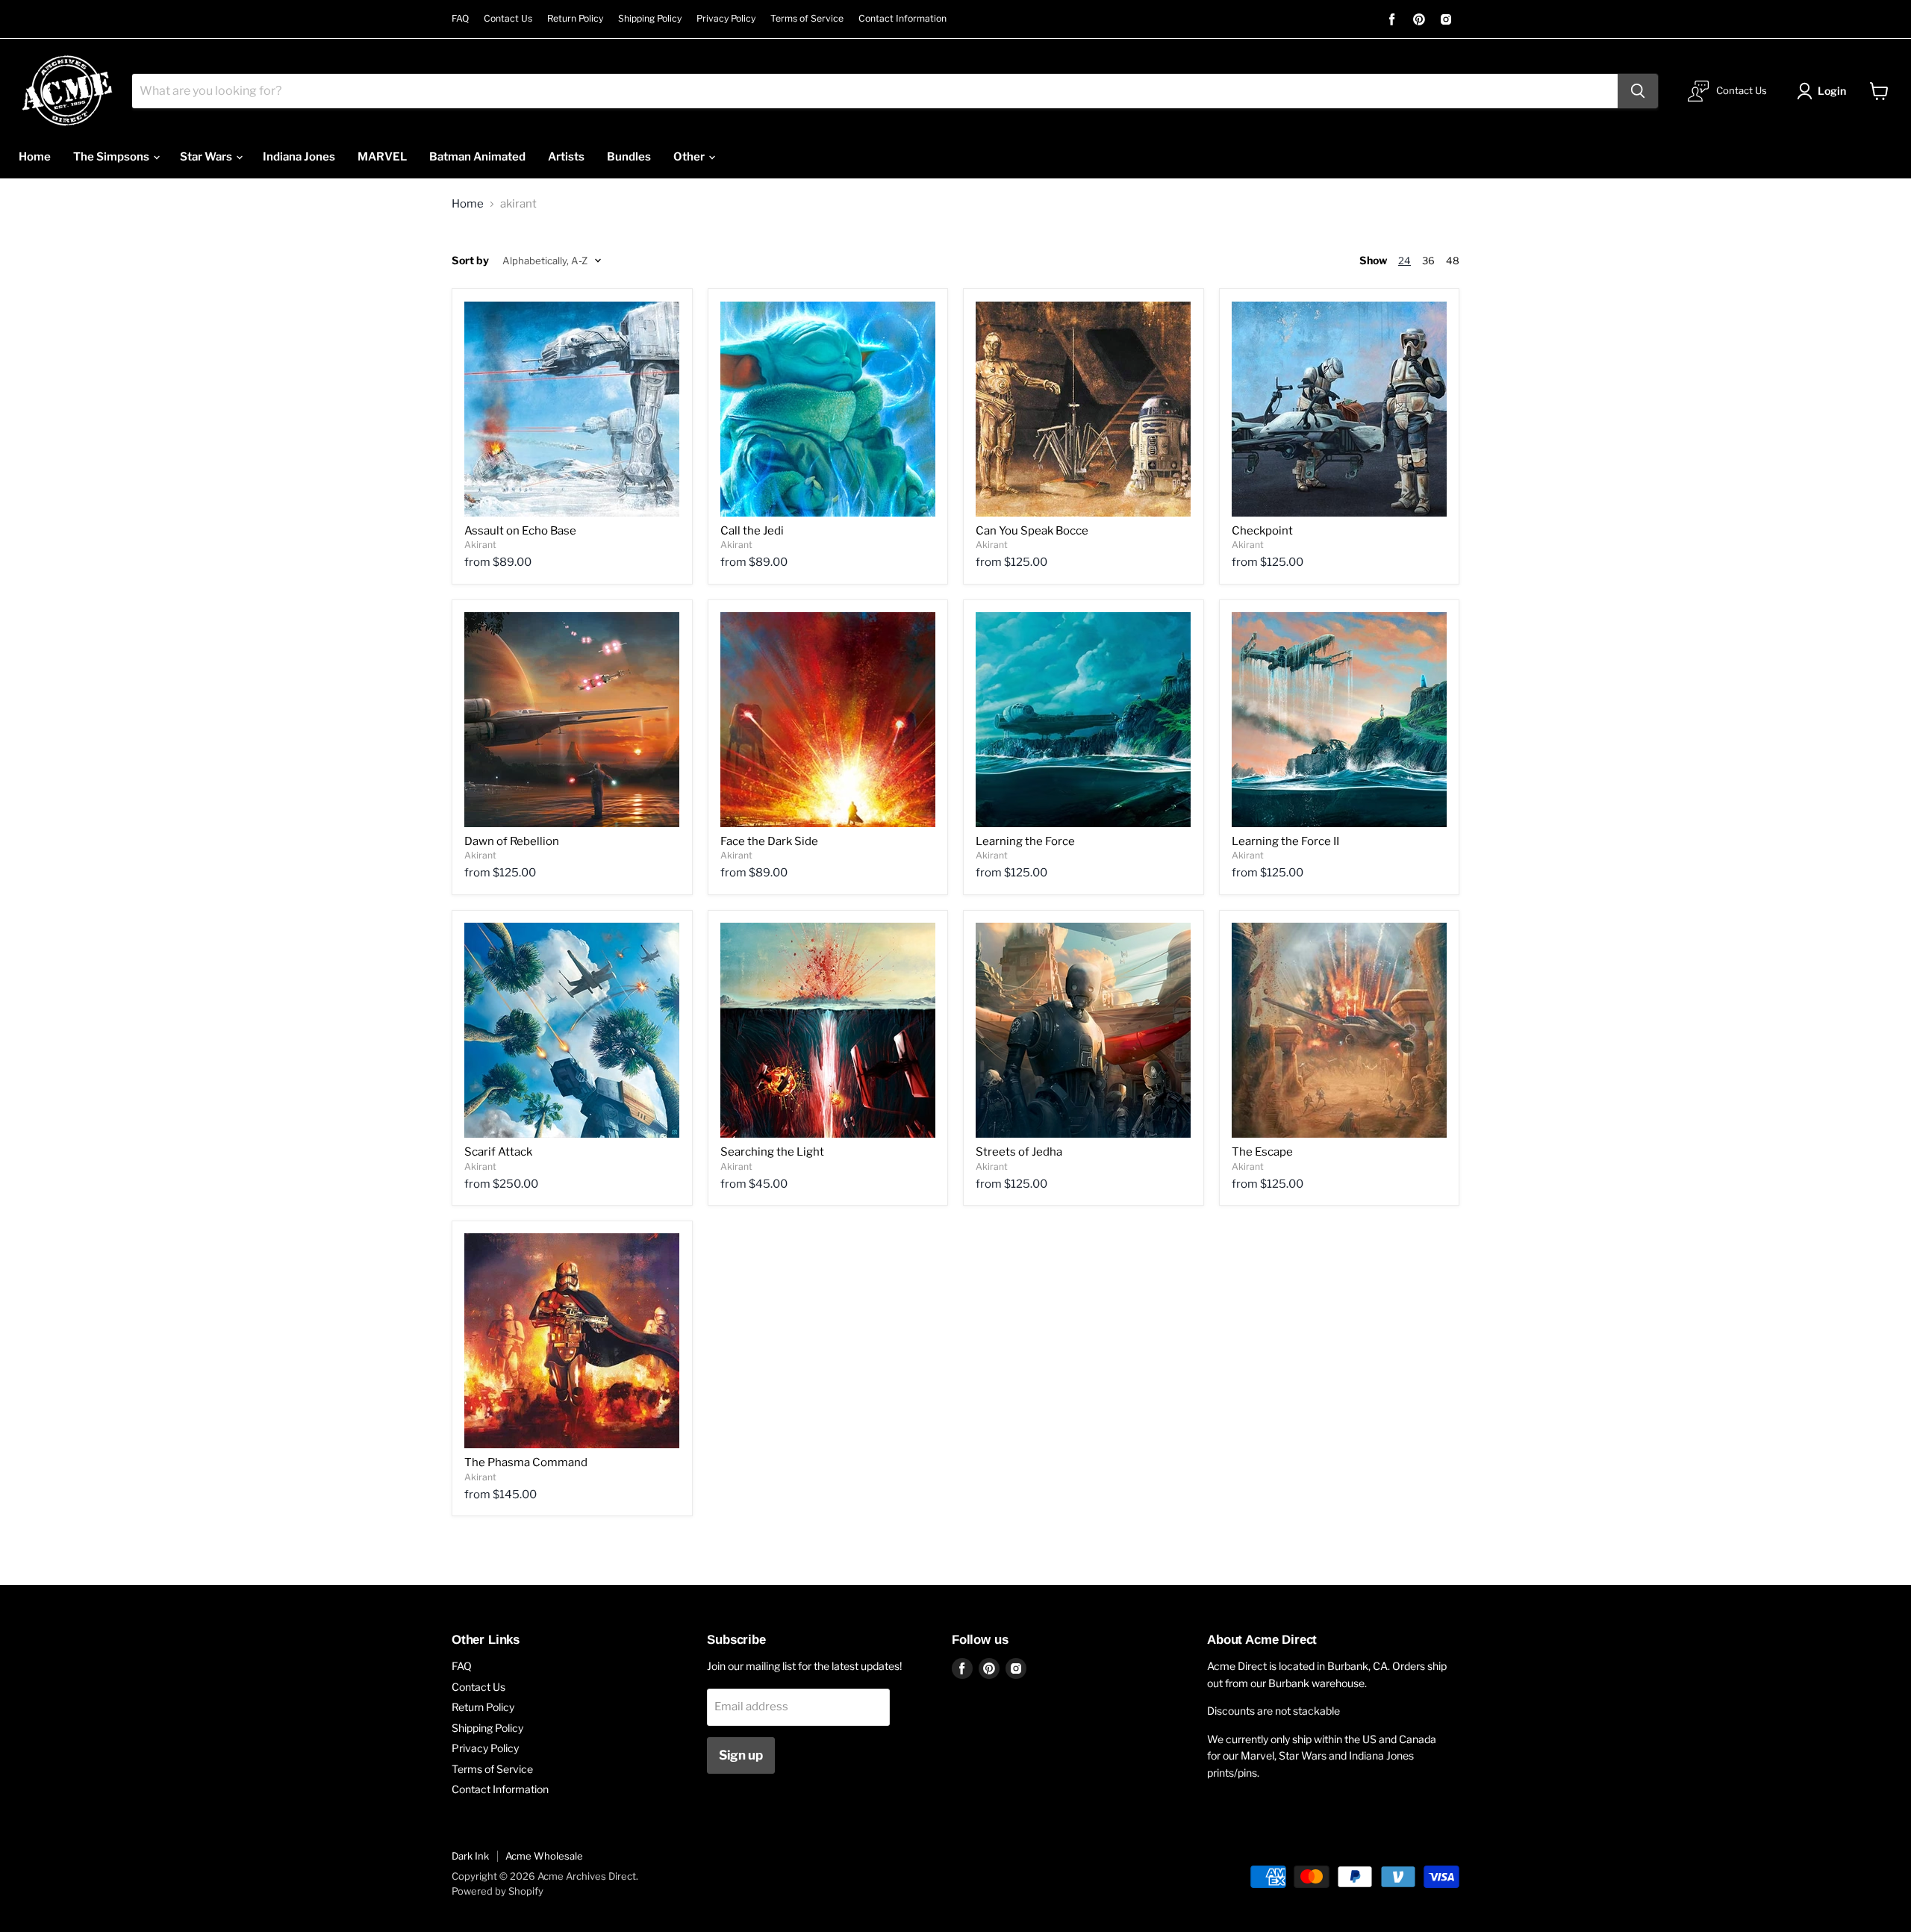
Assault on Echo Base (520, 531)
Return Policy (575, 19)
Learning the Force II (1285, 841)
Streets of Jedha (1019, 1152)
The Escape (1262, 1152)
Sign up (741, 1755)
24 (1405, 261)
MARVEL (382, 157)
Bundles (629, 157)
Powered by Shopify (498, 1891)
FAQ (460, 19)
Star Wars (207, 157)
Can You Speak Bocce (1032, 531)
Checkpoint (1262, 531)
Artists (566, 157)
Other (690, 157)
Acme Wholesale (544, 1856)
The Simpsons (112, 157)
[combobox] (875, 91)
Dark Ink (470, 1856)
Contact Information (902, 19)
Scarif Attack (498, 1152)
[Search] (1638, 91)
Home (35, 157)
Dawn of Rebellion (512, 841)
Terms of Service (807, 19)
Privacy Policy (726, 19)
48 (1453, 261)
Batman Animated (477, 157)
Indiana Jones (299, 157)
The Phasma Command (526, 1462)
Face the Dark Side (769, 841)
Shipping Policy (650, 19)
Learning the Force (1025, 841)
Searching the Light (772, 1152)
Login (1832, 91)
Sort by (470, 261)
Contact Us (508, 19)
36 (1428, 261)
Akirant (480, 545)
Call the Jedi (752, 531)
